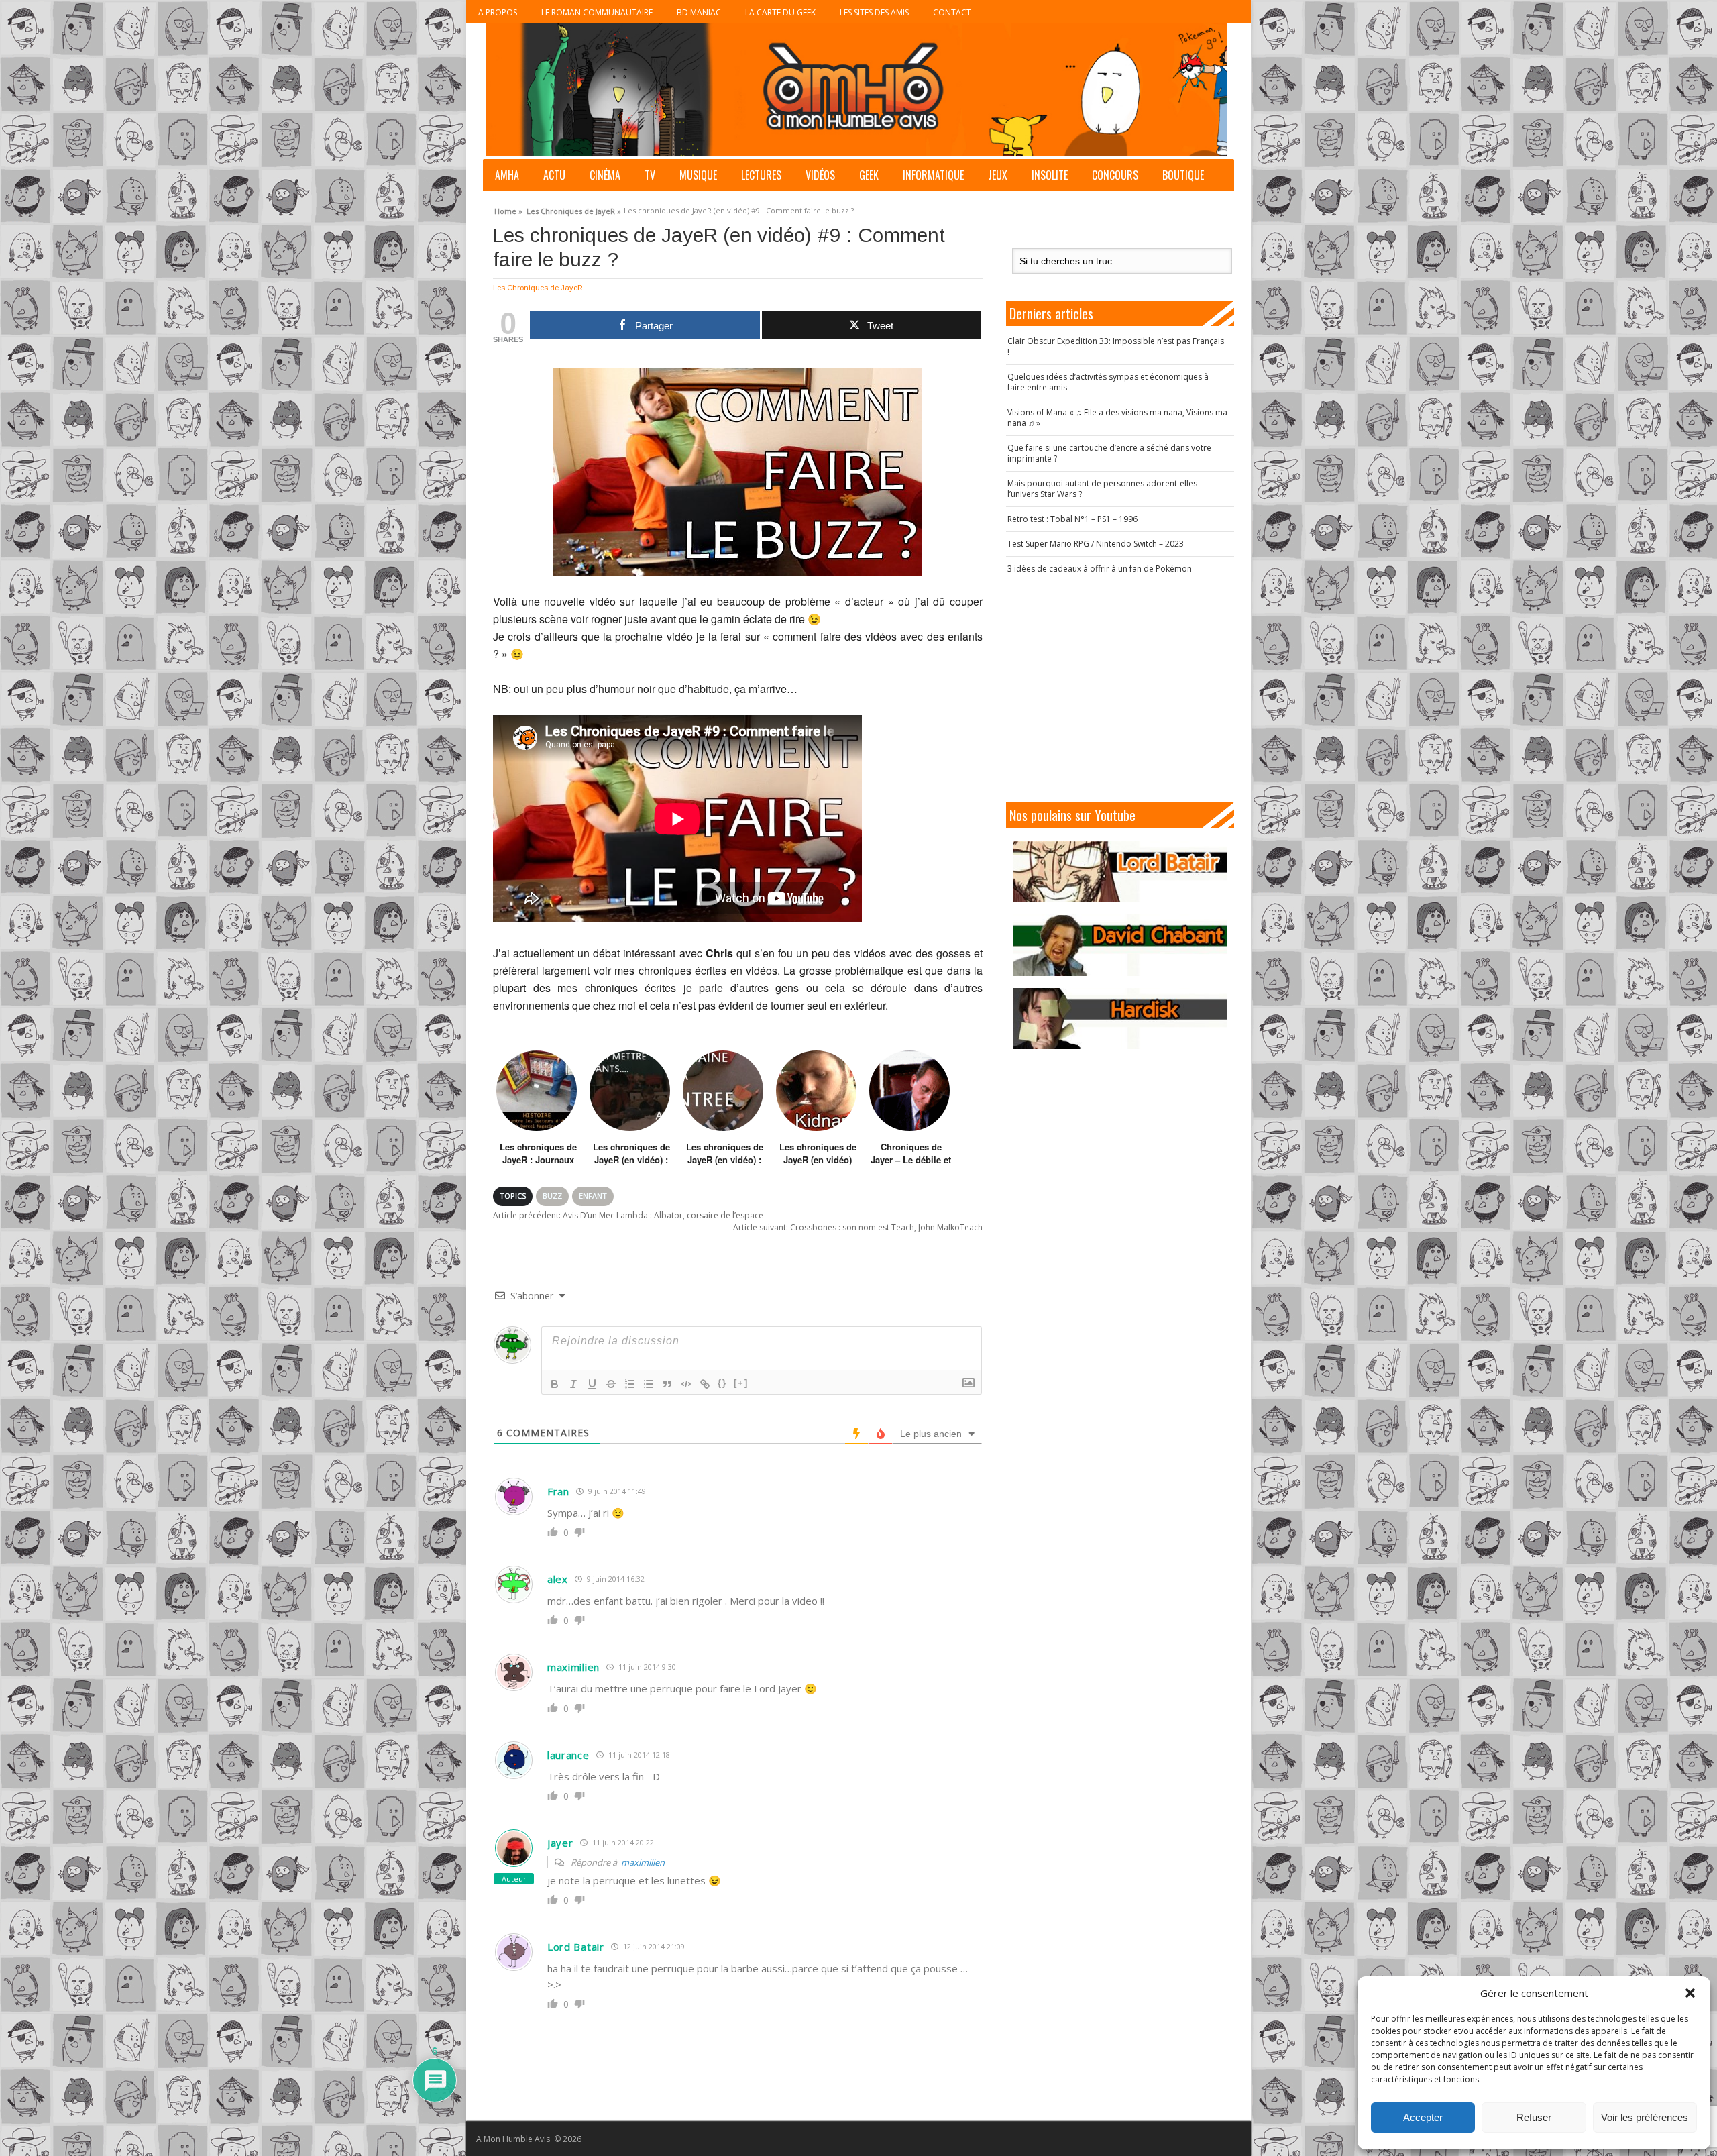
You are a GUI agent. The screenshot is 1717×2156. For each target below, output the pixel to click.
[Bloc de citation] (667, 1384)
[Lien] (705, 1384)
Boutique (1183, 175)
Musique (698, 175)
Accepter (1423, 2117)
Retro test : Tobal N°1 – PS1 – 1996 (1072, 519)
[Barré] (611, 1384)
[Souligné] (592, 1384)
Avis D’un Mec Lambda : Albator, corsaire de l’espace (628, 1215)
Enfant (593, 1196)
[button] (1690, 1993)
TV (650, 175)
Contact (952, 12)
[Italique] (573, 1384)
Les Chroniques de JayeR (538, 288)
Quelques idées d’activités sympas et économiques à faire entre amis (1108, 382)
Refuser (1534, 2117)
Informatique (933, 175)
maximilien (643, 1862)
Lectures (761, 175)
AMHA (507, 175)
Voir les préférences (1645, 2117)
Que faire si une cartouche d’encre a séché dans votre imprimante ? (1109, 453)
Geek (869, 175)
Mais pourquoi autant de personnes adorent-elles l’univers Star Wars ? (1102, 489)
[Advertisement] (1120, 688)
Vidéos (820, 175)
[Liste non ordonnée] (649, 1384)
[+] (741, 1383)
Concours (1115, 175)
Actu (554, 175)
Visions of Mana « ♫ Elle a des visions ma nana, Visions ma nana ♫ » (1117, 418)
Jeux (998, 175)
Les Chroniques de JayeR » (574, 209)
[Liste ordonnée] (630, 1384)
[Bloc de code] (686, 1384)
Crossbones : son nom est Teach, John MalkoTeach (858, 1227)
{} (722, 1383)
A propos (498, 12)
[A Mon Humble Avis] (857, 90)
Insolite (1050, 175)
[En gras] (555, 1384)
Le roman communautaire (597, 12)
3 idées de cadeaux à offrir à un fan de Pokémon (1100, 569)
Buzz (552, 1196)
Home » (508, 209)
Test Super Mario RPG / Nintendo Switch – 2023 (1096, 544)
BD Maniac (699, 12)
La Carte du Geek (780, 12)
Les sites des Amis (874, 12)
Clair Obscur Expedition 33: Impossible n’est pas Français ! (1116, 346)
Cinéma (605, 175)
